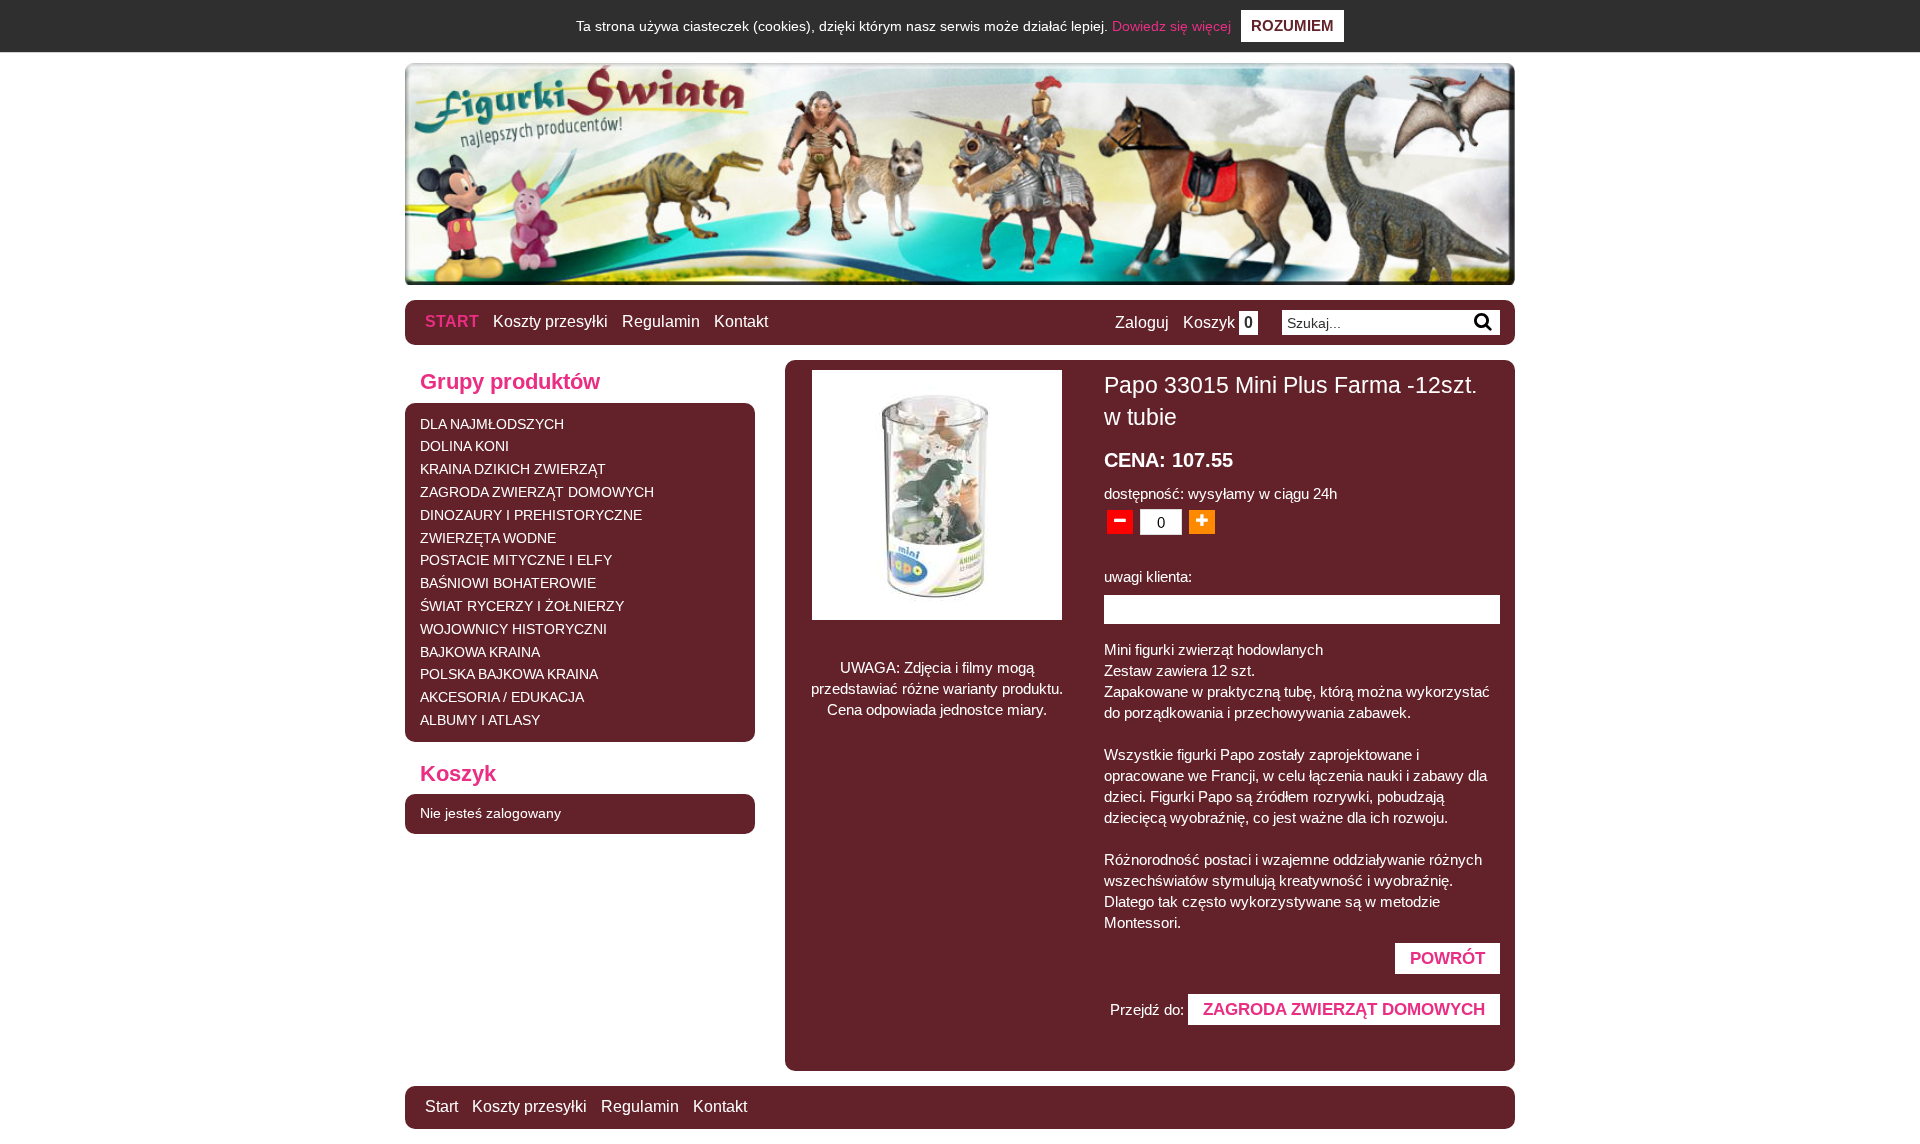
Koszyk (1218, 322)
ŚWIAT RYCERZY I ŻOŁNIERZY (522, 606)
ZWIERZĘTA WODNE (488, 538)
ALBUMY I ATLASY (480, 720)
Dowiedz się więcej (1171, 26)
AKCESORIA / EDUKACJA (502, 697)
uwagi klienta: (1148, 576)
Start (452, 321)
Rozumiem (1292, 25)
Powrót (1447, 958)
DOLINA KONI (464, 446)
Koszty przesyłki (550, 321)
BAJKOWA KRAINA (480, 652)
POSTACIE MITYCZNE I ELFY (516, 560)
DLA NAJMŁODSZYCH (492, 424)
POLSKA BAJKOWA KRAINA (509, 674)
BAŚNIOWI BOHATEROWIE (508, 583)
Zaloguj (1142, 322)
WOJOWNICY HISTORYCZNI (513, 629)
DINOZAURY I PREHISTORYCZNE (531, 515)
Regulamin (661, 321)
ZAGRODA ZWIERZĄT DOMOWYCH (537, 492)
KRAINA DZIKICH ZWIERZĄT (513, 469)
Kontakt (741, 321)
